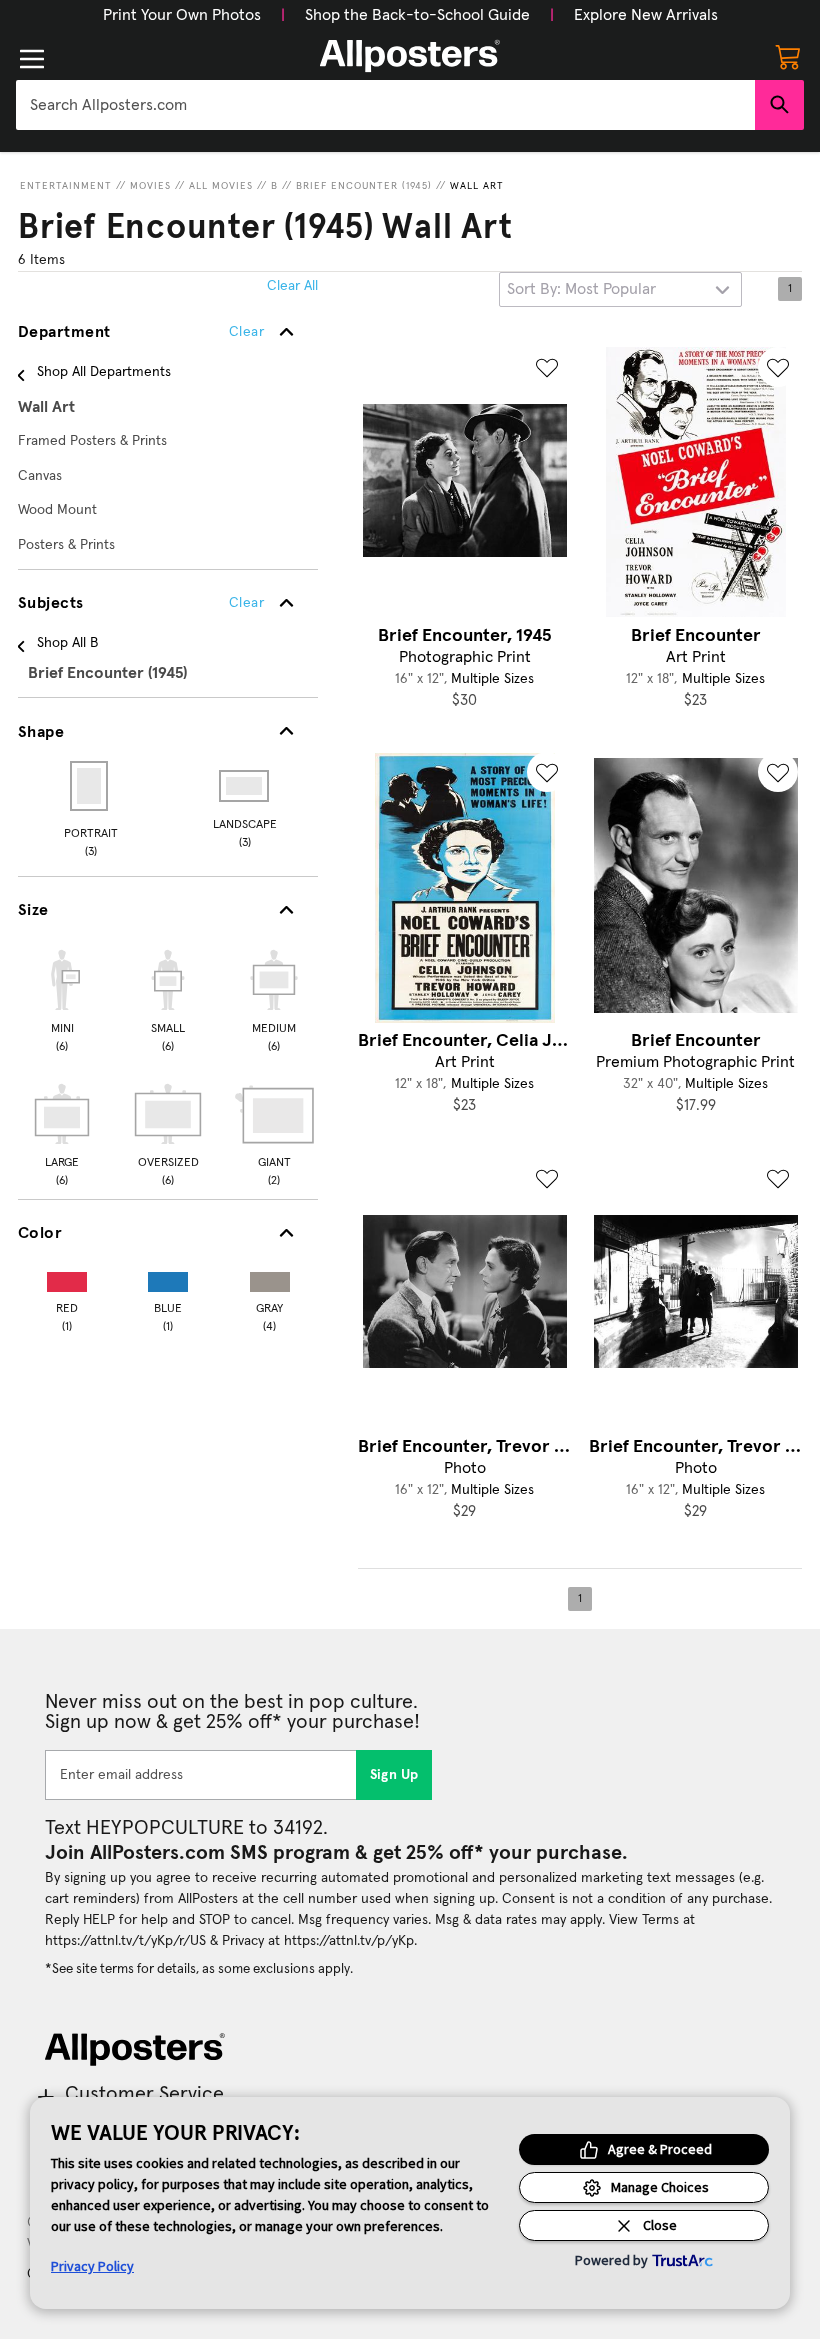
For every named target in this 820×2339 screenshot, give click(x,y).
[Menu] (32, 59)
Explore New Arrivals (646, 15)
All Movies (221, 186)
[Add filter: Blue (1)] (168, 1277)
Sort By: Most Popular (581, 289)
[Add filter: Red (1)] (67, 1277)
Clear (246, 603)
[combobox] (385, 105)
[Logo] (410, 56)
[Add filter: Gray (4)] (270, 1277)
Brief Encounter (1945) (364, 186)
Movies (150, 186)
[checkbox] (62, 998)
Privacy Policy (92, 2266)
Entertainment (66, 186)
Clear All (292, 286)
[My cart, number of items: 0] (788, 56)
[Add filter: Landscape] (245, 786)
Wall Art (477, 186)
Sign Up (394, 1775)
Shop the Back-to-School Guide (417, 15)
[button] (182, 15)
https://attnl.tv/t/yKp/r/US (125, 1941)
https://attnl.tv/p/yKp (349, 1941)
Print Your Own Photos (182, 15)
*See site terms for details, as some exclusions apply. (199, 1969)
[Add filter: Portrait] (90, 786)
